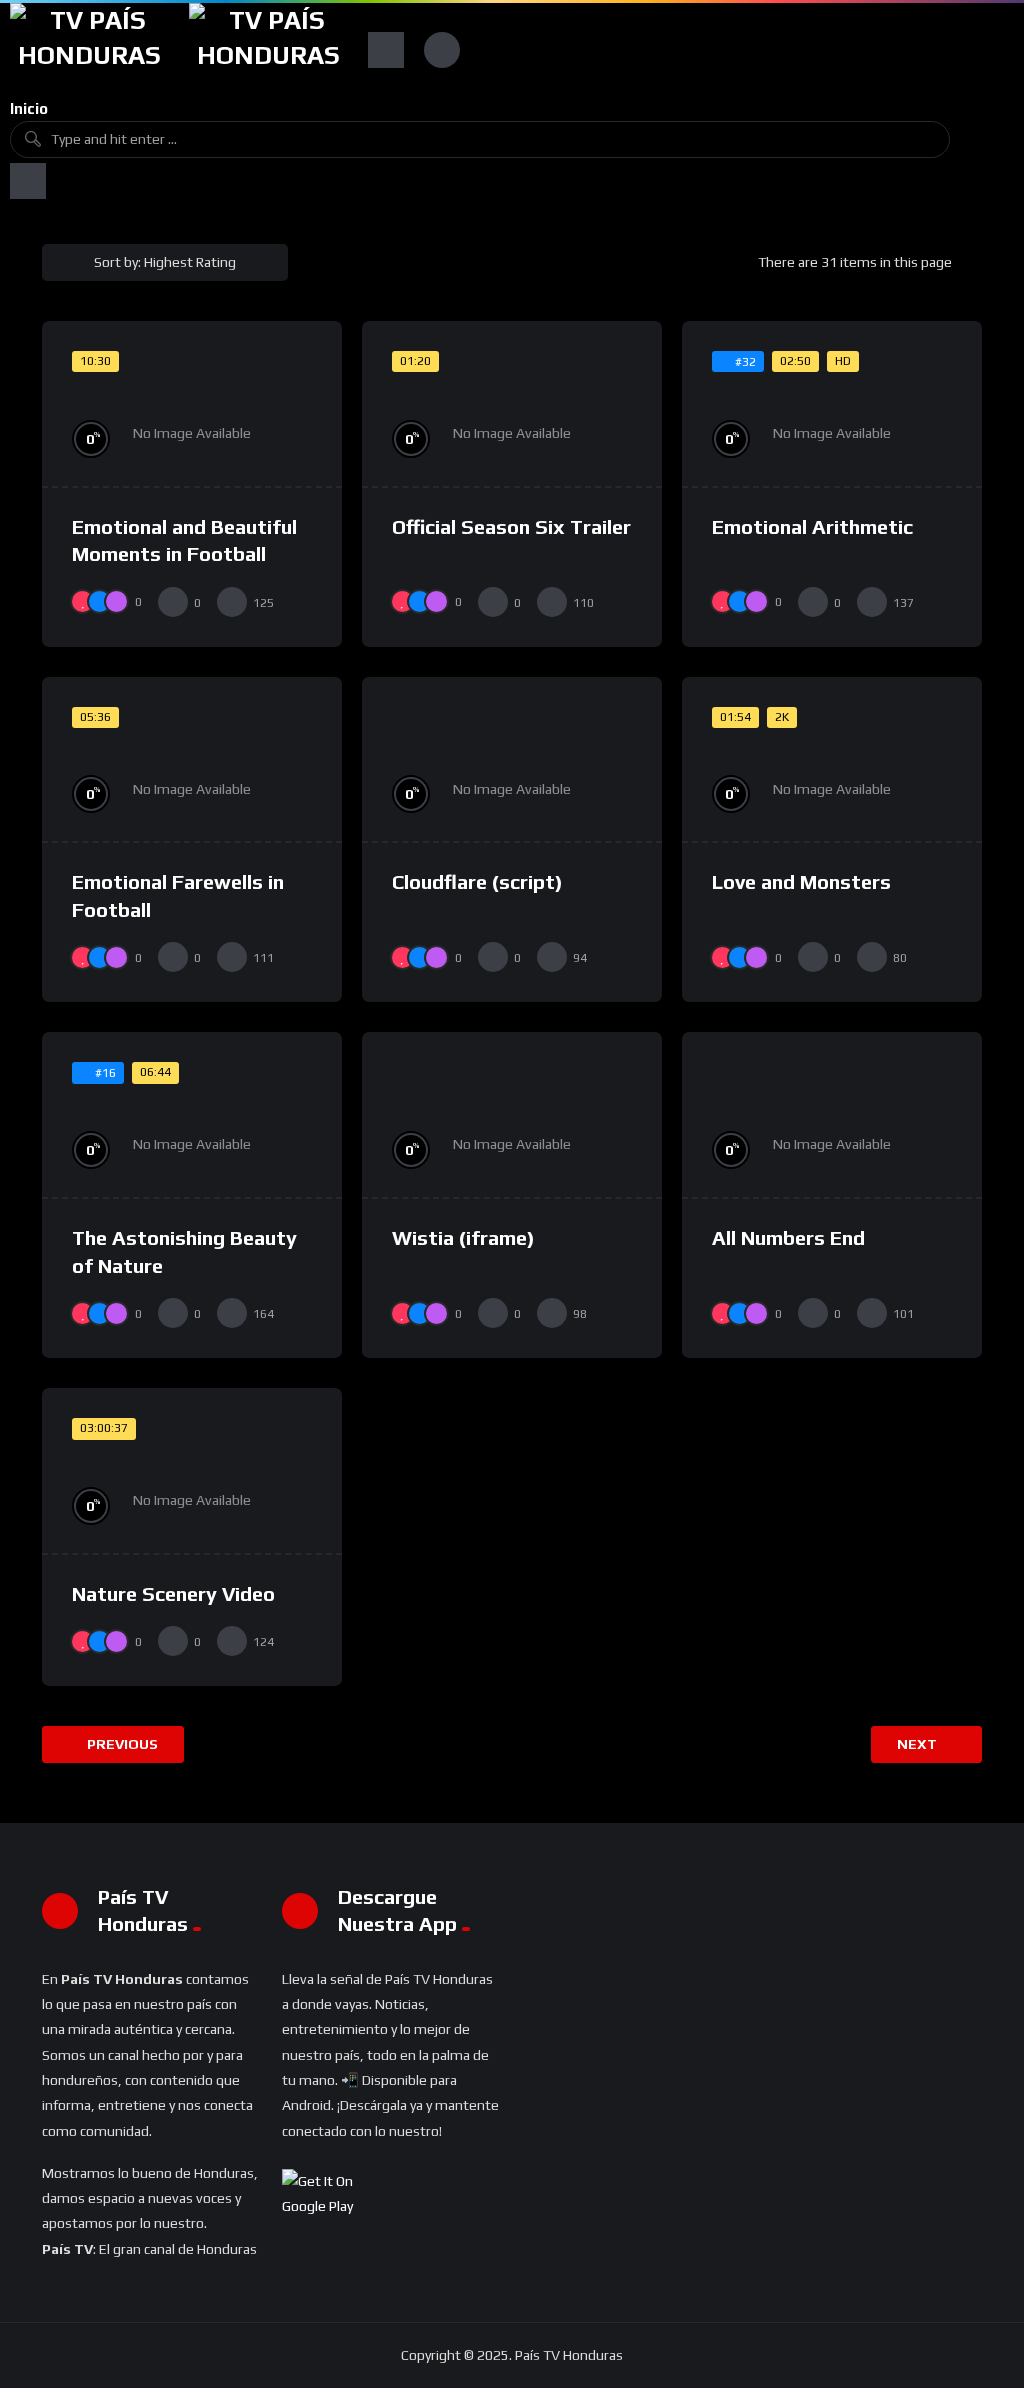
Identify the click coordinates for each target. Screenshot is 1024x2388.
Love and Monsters (801, 881)
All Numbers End (788, 1237)
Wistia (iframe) (463, 1237)
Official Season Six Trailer (511, 526)
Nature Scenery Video (173, 1593)
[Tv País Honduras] (89, 49)
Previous (121, 1744)
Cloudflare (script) (477, 881)
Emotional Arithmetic (812, 526)
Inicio (29, 108)
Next (918, 1744)
